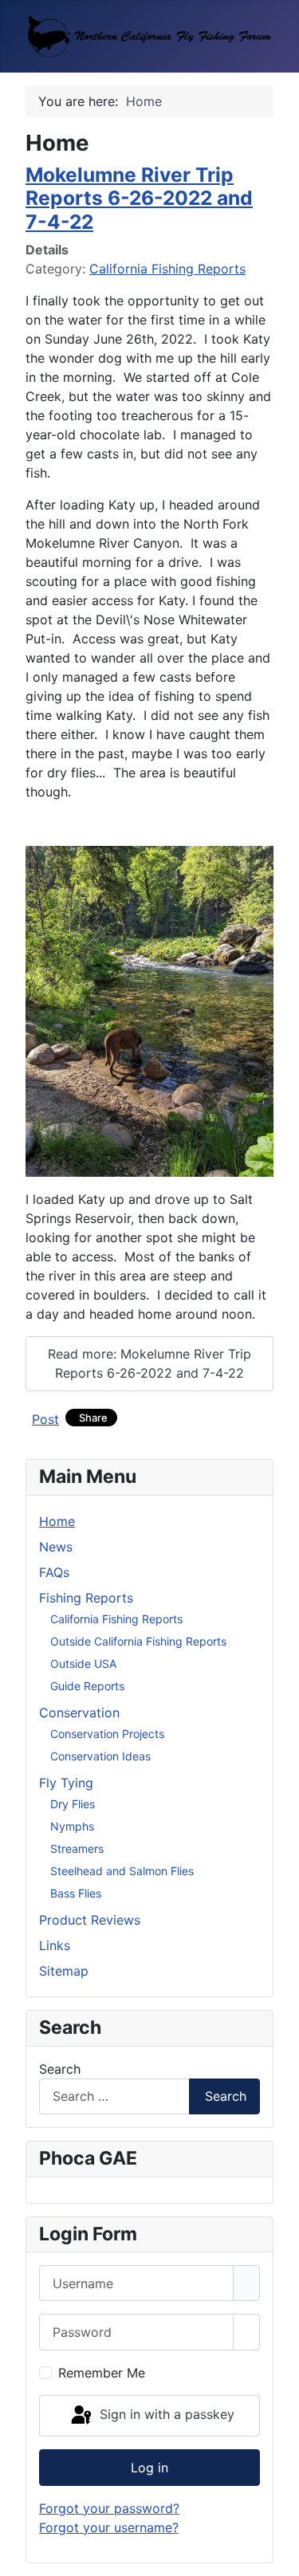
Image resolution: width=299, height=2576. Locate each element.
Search (60, 2069)
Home (57, 1521)
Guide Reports (87, 1686)
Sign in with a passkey (165, 2414)
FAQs (54, 1572)
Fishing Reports (86, 1598)
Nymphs (72, 1826)
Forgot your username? (109, 2527)
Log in (149, 2468)
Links (55, 1945)
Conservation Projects (107, 1734)
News (56, 1547)
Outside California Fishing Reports (138, 1641)
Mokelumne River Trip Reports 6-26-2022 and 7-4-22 (139, 198)
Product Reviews (90, 1920)
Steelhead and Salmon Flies (122, 1871)
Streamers (77, 1848)
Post (45, 1419)
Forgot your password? (109, 2508)
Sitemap (64, 1971)
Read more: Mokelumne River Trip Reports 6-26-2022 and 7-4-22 (149, 1363)
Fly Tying (66, 1783)
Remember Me (102, 2373)
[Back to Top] (279, 2556)
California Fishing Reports (167, 269)
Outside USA (83, 1664)
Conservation (79, 1713)
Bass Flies (76, 1893)
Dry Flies (73, 1804)
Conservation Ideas (100, 1756)
